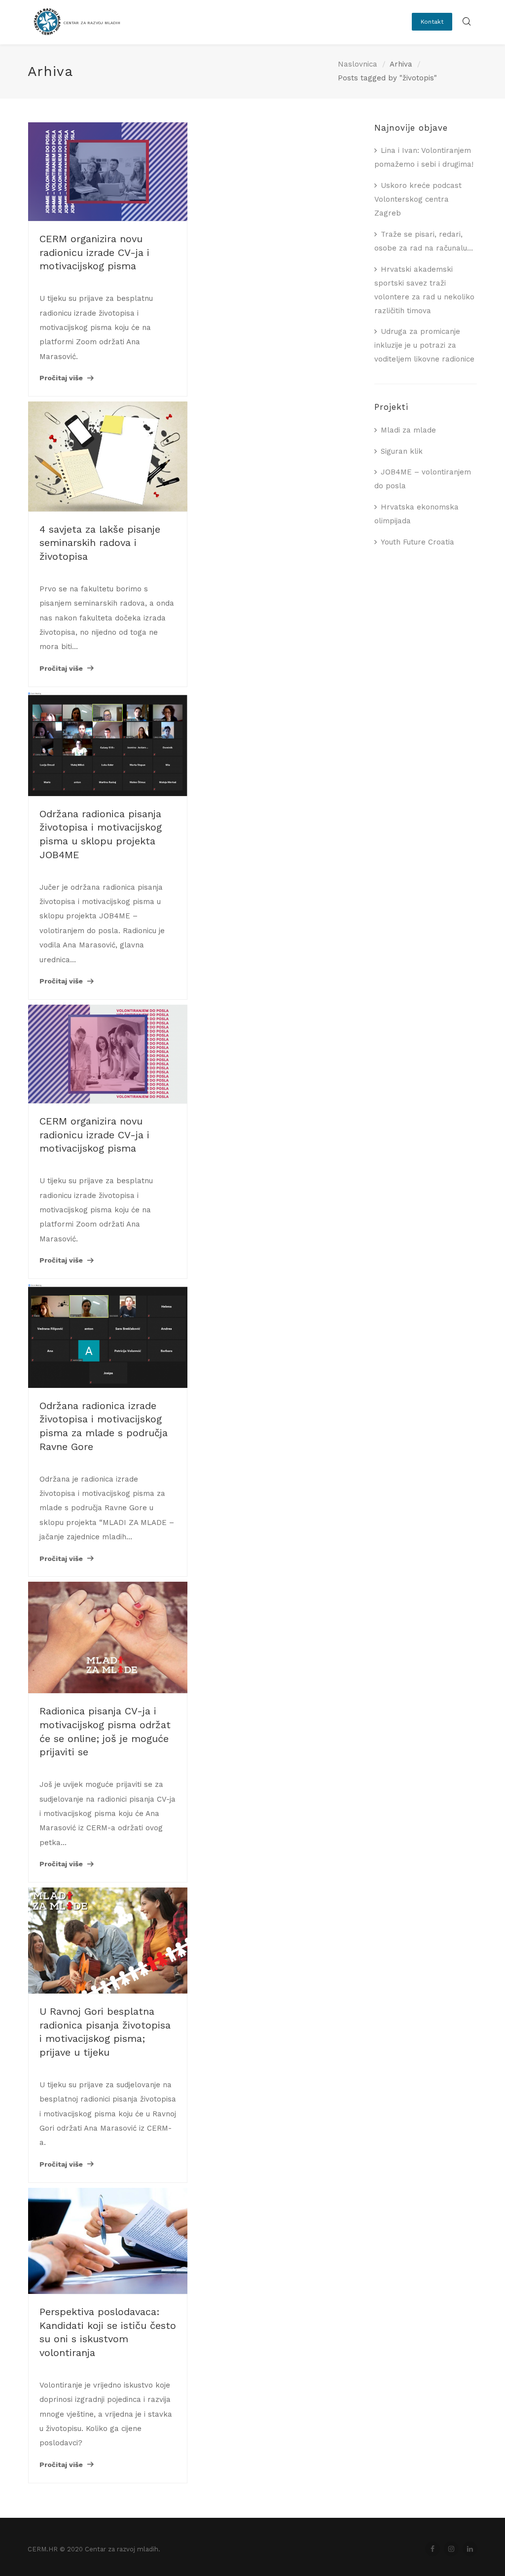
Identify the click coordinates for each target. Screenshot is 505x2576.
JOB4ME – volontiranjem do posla (423, 479)
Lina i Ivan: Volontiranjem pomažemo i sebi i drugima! (424, 157)
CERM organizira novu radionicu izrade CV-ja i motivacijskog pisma (94, 252)
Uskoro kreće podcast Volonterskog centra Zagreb (418, 199)
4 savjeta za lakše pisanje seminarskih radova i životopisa (100, 543)
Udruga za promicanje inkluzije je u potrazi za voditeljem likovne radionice (424, 345)
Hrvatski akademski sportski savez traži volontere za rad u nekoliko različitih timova (424, 290)
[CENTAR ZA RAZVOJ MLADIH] (74, 32)
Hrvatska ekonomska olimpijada (416, 514)
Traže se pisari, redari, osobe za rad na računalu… (424, 241)
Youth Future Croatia (417, 542)
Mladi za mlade (408, 430)
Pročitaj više (61, 378)
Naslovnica (358, 64)
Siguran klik (402, 451)
